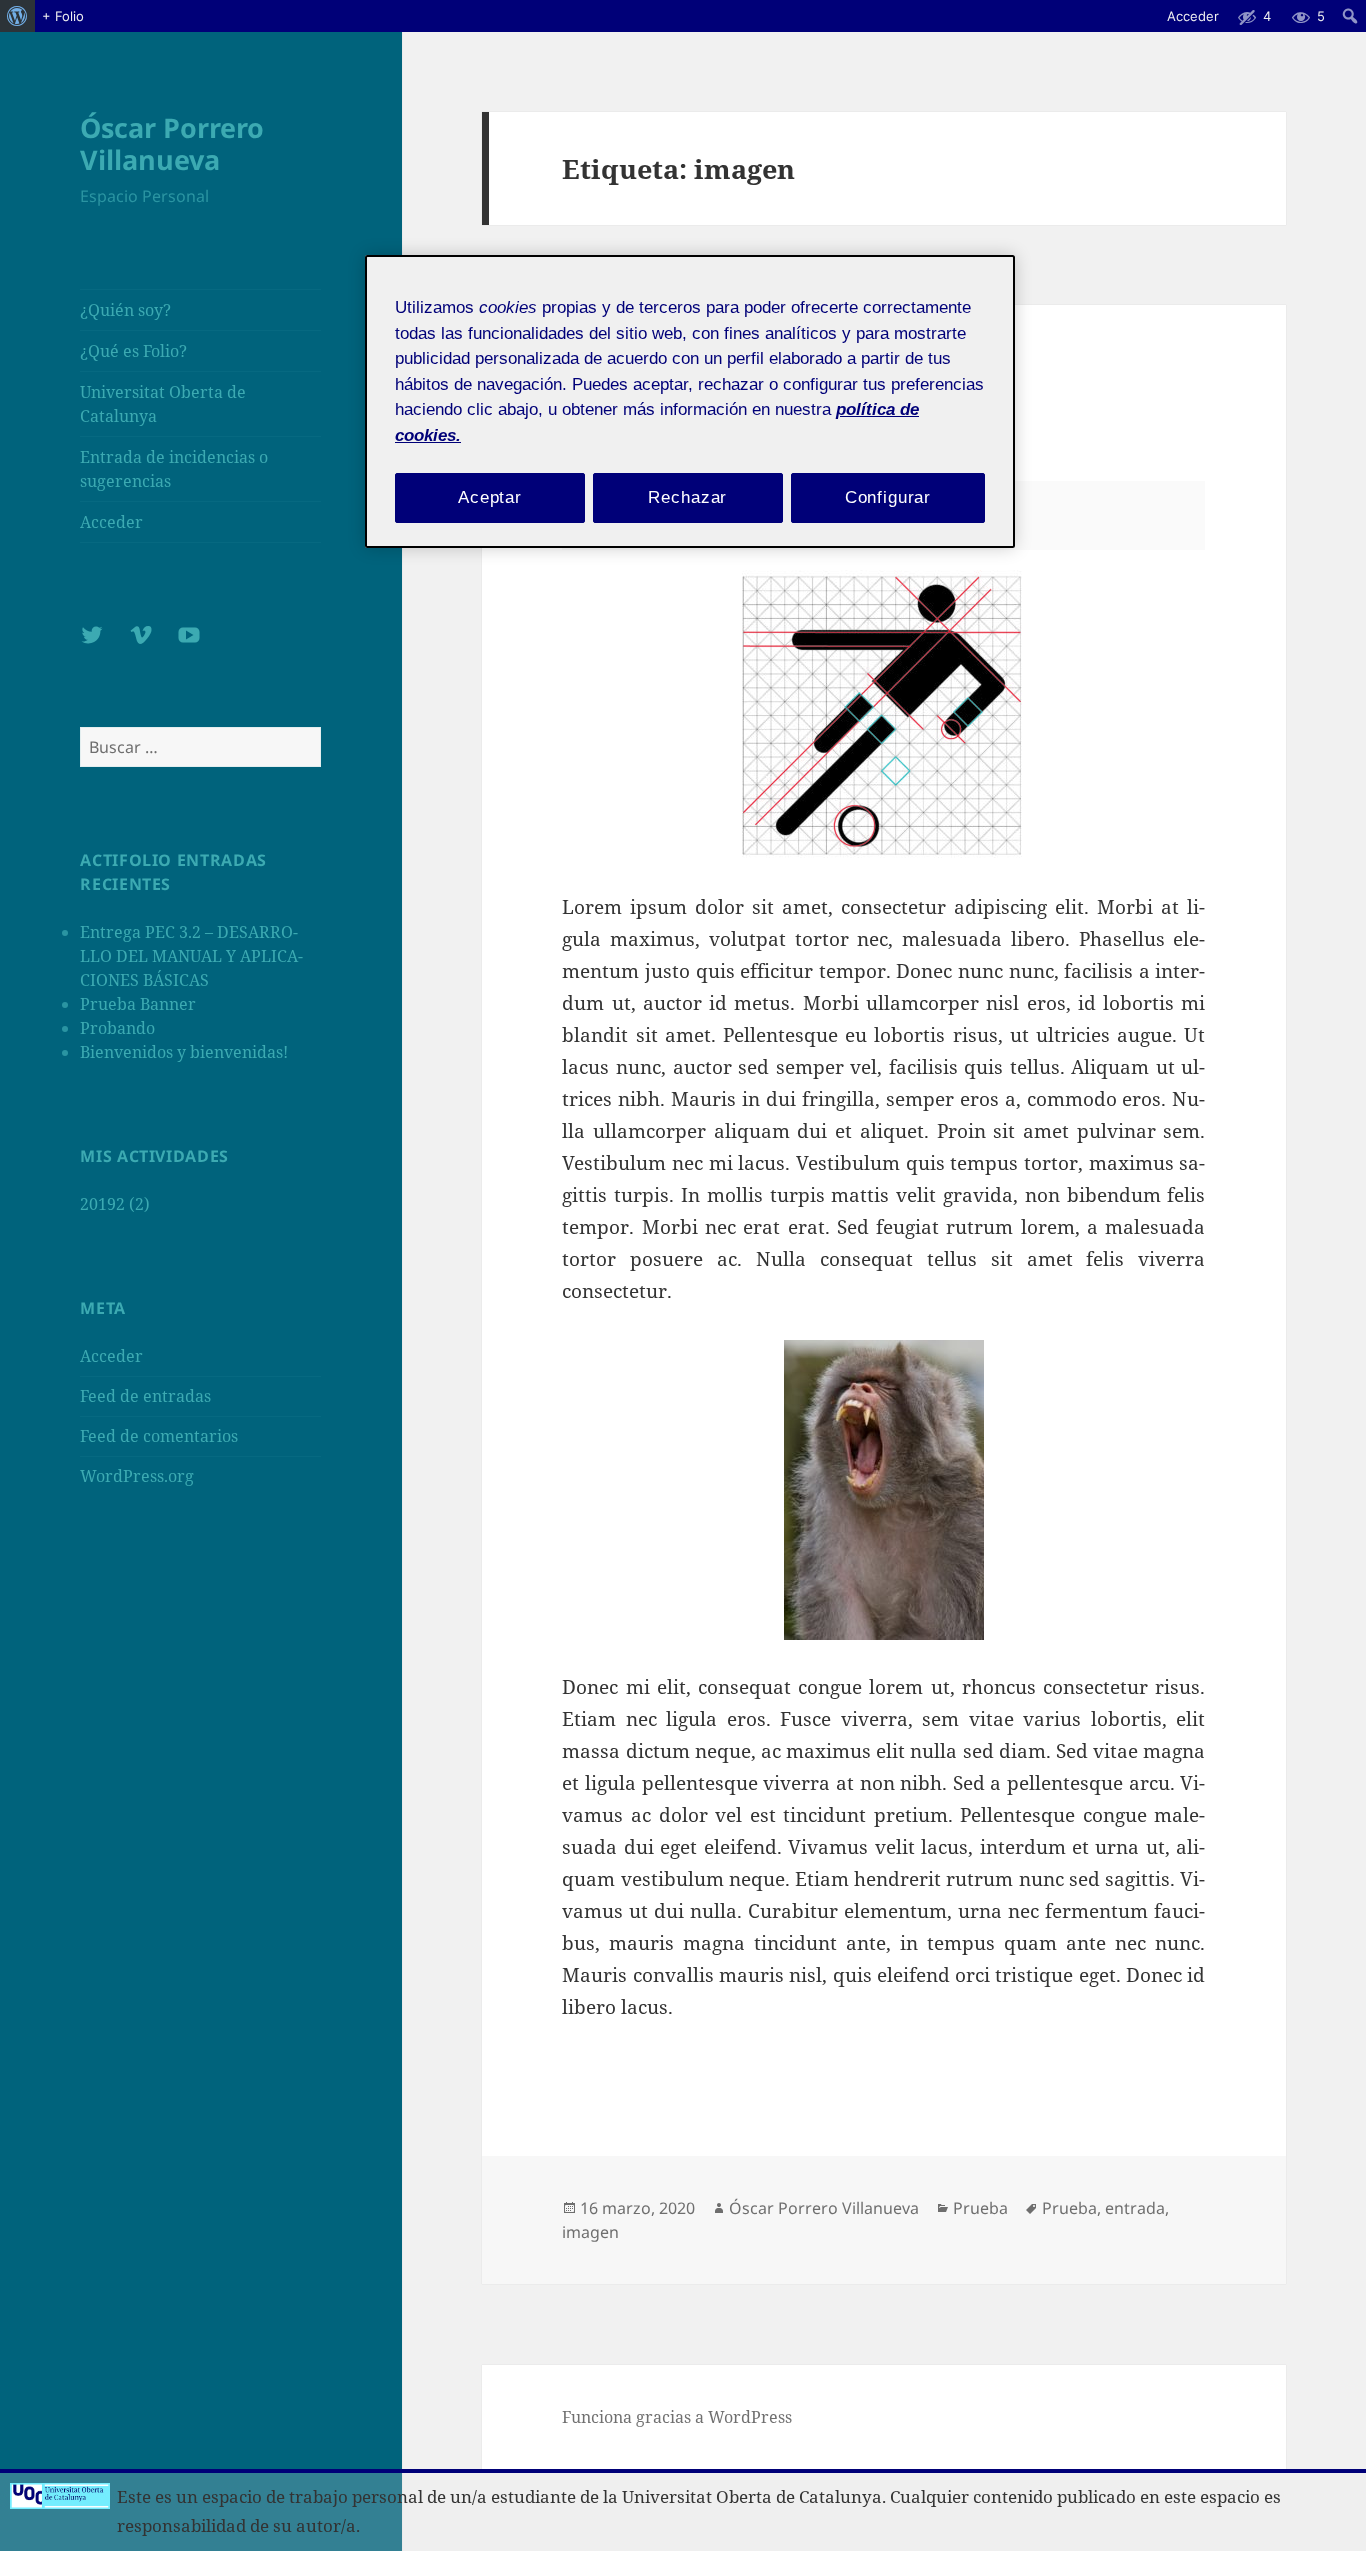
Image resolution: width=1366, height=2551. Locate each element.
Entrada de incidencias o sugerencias (174, 469)
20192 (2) (115, 1204)
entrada (1135, 2208)
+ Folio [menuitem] (63, 16)
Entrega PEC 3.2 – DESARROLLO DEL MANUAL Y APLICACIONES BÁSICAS (191, 956)
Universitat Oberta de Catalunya (163, 404)
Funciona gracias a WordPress (677, 2417)
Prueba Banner (138, 1004)
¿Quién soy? (125, 310)
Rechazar (687, 497)
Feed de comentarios (159, 1436)
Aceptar (490, 497)
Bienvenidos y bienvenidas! (184, 1052)
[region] (690, 401)
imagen (590, 2232)
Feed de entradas (145, 1396)
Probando (117, 1028)
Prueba (980, 2208)
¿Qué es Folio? (133, 351)
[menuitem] (17, 16)
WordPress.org (137, 1476)
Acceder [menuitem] (1193, 16)
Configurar (888, 497)
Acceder (111, 522)
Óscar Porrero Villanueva (172, 143)
